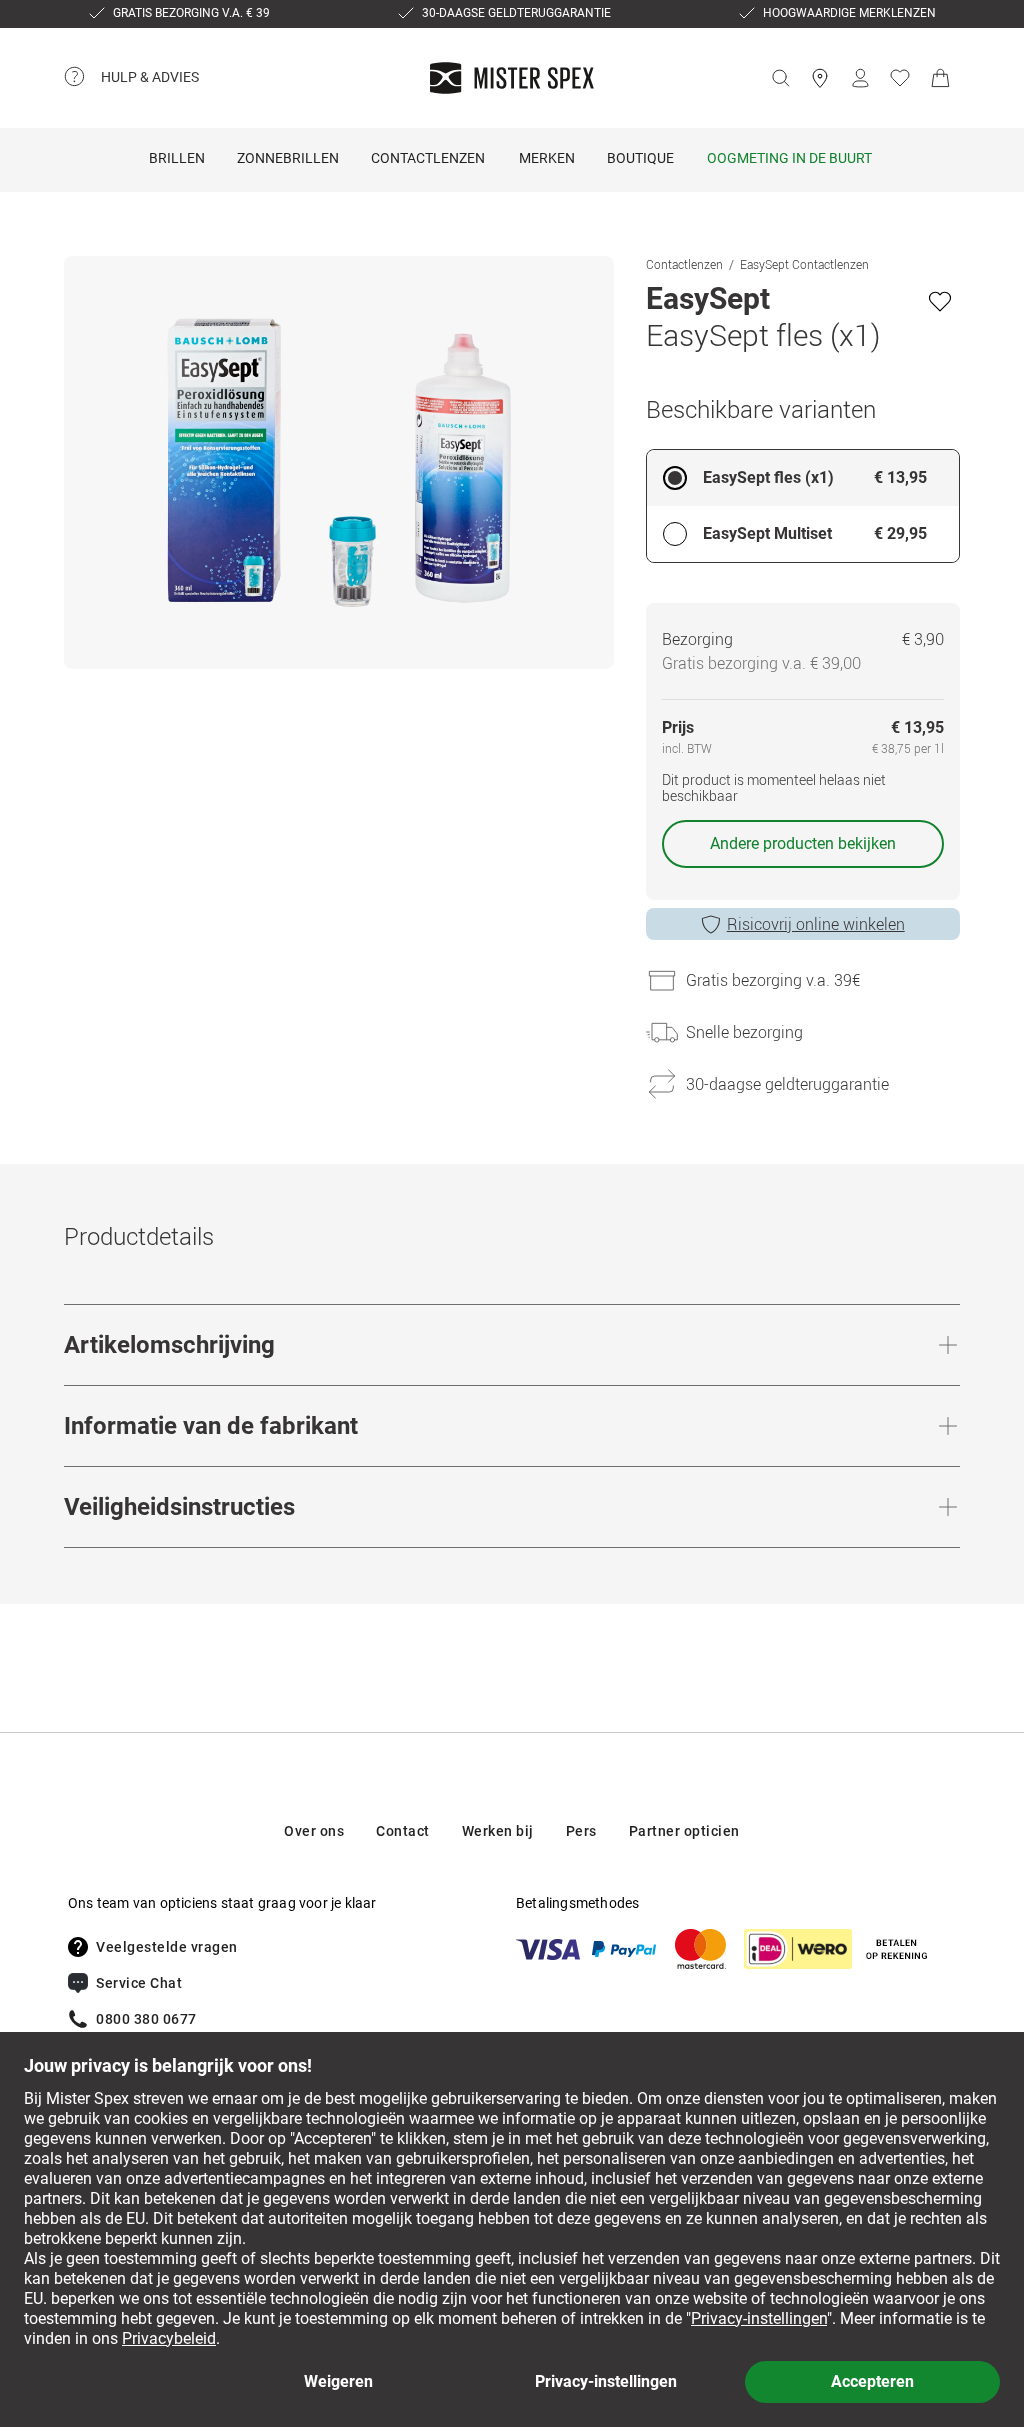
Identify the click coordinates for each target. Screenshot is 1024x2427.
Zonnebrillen (288, 158)
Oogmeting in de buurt (789, 158)
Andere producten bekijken (803, 843)
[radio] (803, 478)
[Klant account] (860, 78)
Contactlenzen (428, 158)
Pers (581, 1831)
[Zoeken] (780, 78)
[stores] (820, 78)
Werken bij (498, 1831)
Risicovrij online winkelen (816, 924)
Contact (403, 1831)
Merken (547, 158)
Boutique (640, 158)
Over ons (314, 1831)
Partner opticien (684, 1831)
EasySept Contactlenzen (804, 264)
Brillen (177, 158)
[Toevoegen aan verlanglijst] (940, 301)
